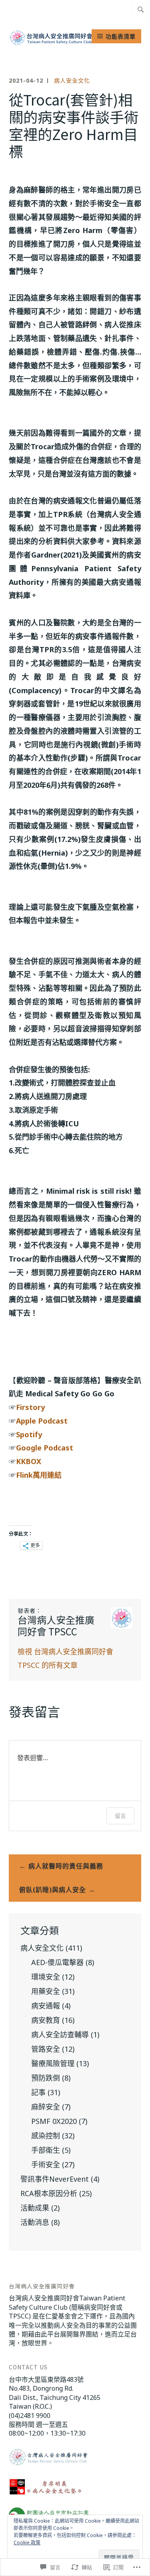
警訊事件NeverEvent (55, 2179)
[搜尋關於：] (141, 9)
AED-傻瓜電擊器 (57, 1962)
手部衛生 (46, 2150)
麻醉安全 (46, 2107)
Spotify (30, 1434)
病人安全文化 (72, 80)
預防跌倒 (46, 2078)
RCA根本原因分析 (49, 2193)
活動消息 (35, 2222)
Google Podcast (46, 1448)
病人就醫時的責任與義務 (66, 1866)
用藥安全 (46, 1991)
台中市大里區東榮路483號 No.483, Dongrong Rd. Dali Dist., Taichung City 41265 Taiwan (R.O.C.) (55, 2393)
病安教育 (46, 2020)
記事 (38, 2092)
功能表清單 (121, 36)
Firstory (30, 1407)
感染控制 (46, 2136)
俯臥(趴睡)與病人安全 (53, 1890)
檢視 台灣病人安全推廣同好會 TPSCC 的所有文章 (65, 1658)
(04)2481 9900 (30, 2416)
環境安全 (46, 1977)
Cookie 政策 (27, 2543)
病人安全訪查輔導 (60, 2034)
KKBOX (29, 1461)
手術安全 (46, 2164)
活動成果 (35, 2208)
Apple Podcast (43, 1421)
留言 (120, 1816)
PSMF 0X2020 (54, 2121)
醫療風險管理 (53, 2063)
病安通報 (46, 2006)
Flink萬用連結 (39, 1475)
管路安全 (46, 2049)
